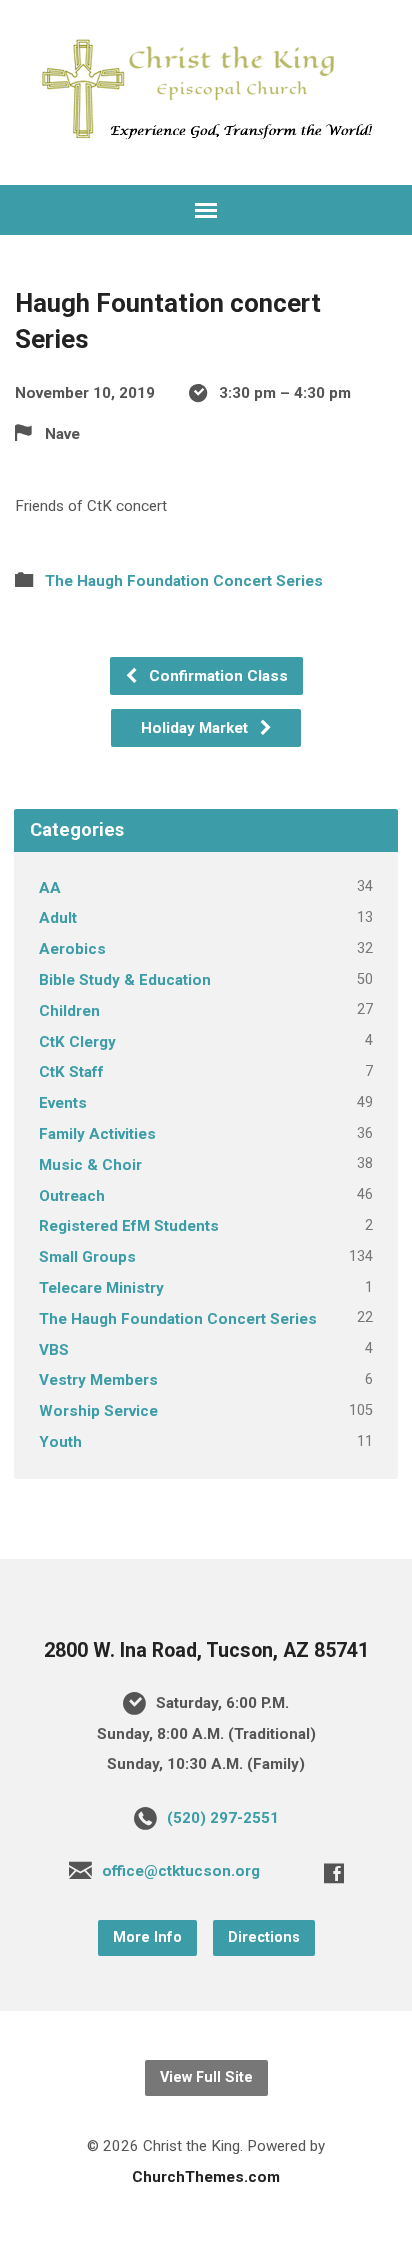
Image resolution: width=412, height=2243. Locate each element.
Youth (60, 1442)
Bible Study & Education (125, 980)
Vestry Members (98, 1380)
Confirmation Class (216, 676)
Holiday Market (196, 728)
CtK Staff (71, 1072)
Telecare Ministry (101, 1288)
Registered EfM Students (129, 1226)
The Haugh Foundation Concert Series (184, 581)
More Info (147, 1937)
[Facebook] (334, 1873)
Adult (58, 918)
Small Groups (87, 1257)
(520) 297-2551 (223, 1818)
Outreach (72, 1196)
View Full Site (206, 2077)
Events (63, 1103)
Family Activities (97, 1134)
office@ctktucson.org (181, 1871)
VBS (54, 1350)
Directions (264, 1937)
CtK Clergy (77, 1042)
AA (50, 888)
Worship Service (98, 1411)
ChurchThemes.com (206, 2177)
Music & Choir (90, 1165)
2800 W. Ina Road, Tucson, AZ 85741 (206, 1650)
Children (69, 1011)
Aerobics (72, 949)
